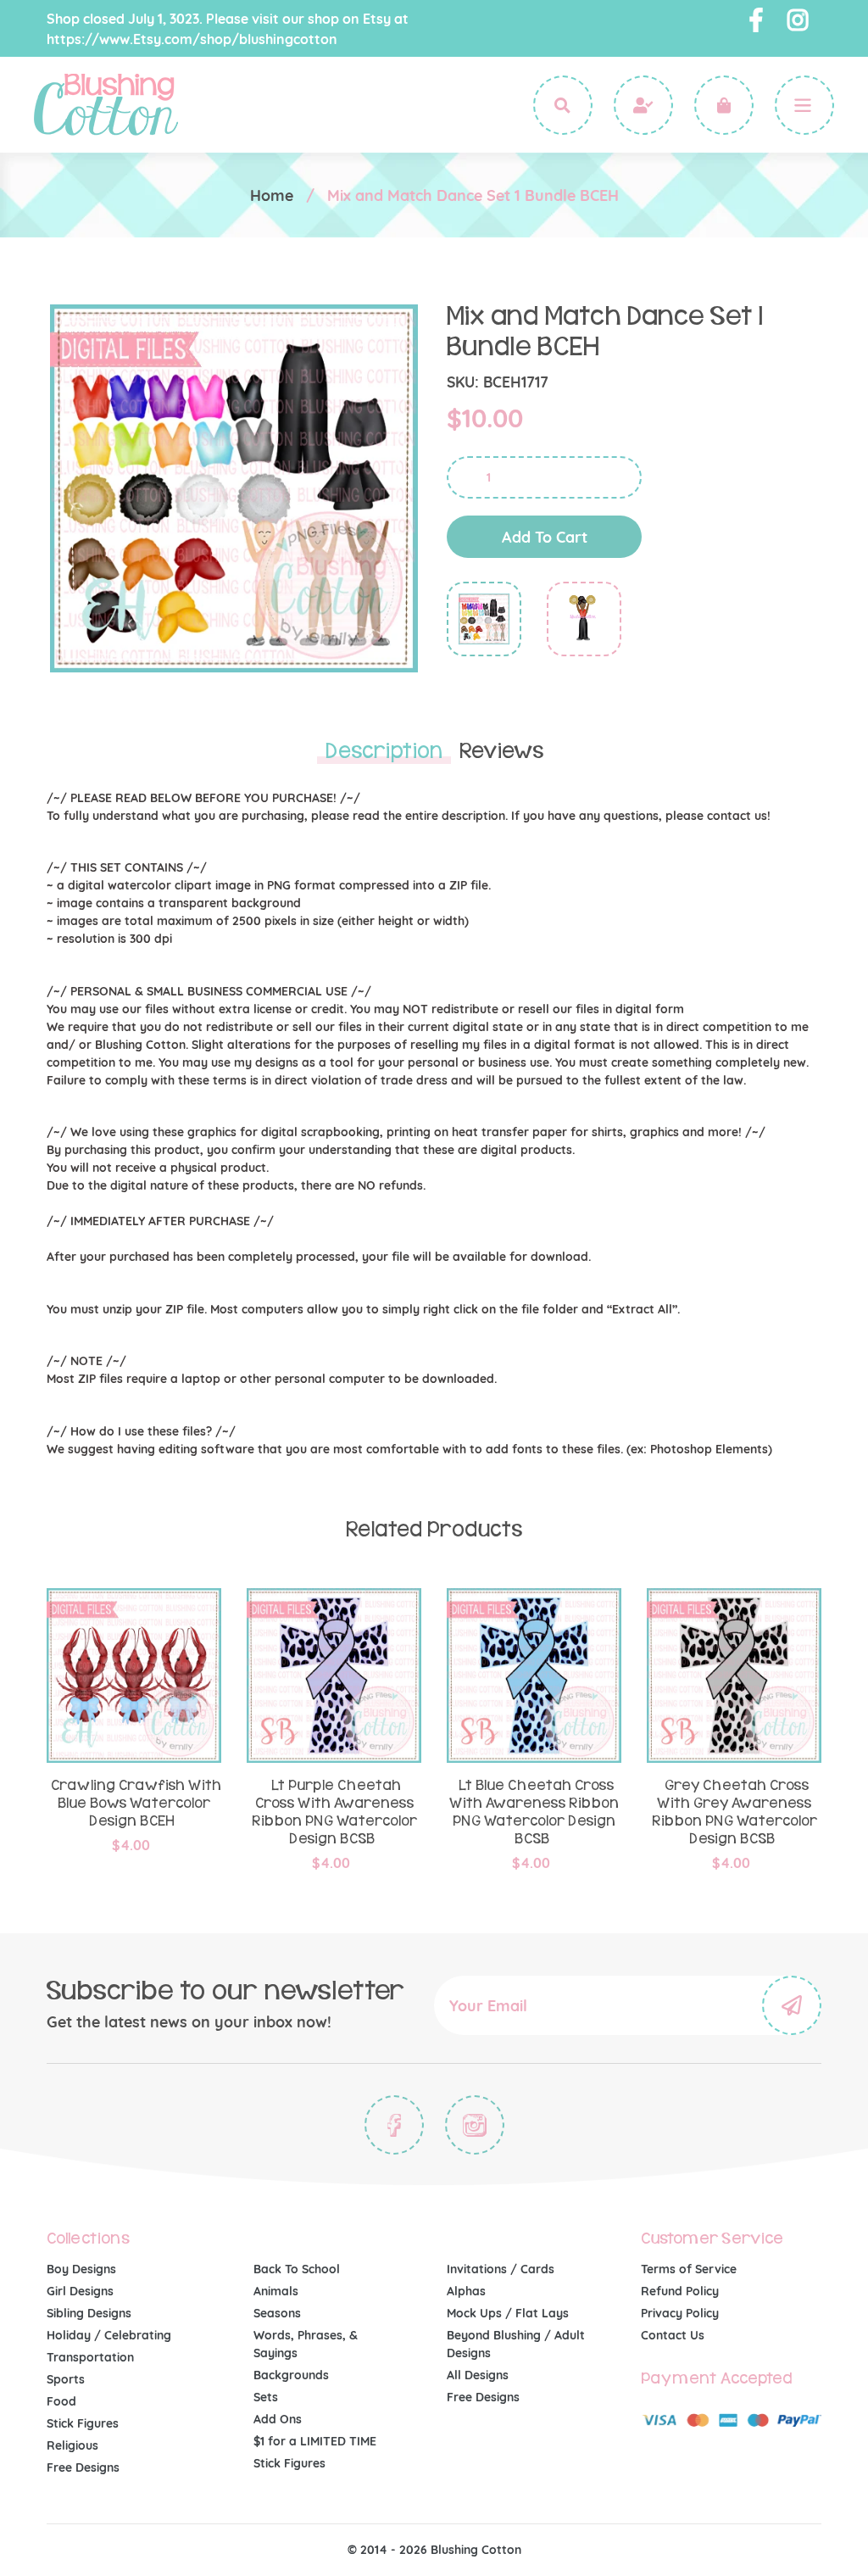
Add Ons (278, 2419)
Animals (276, 2291)
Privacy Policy (680, 2313)
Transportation (90, 2357)
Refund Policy (680, 2291)
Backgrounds (291, 2375)
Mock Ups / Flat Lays (508, 2313)
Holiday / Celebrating (109, 2335)
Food (61, 2401)
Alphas (466, 2291)
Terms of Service (689, 2269)
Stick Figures (83, 2423)
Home (272, 195)
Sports (66, 2379)
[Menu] (804, 105)
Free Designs (83, 2467)
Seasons (277, 2313)
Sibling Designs (89, 2313)
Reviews (501, 751)
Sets (266, 2397)
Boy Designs (81, 2269)
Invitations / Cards (501, 2269)
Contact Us (673, 2335)
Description (384, 751)
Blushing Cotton (476, 2550)
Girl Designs (80, 2291)
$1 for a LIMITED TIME (315, 2441)
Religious (72, 2445)
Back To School (297, 2269)
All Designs (478, 2375)
